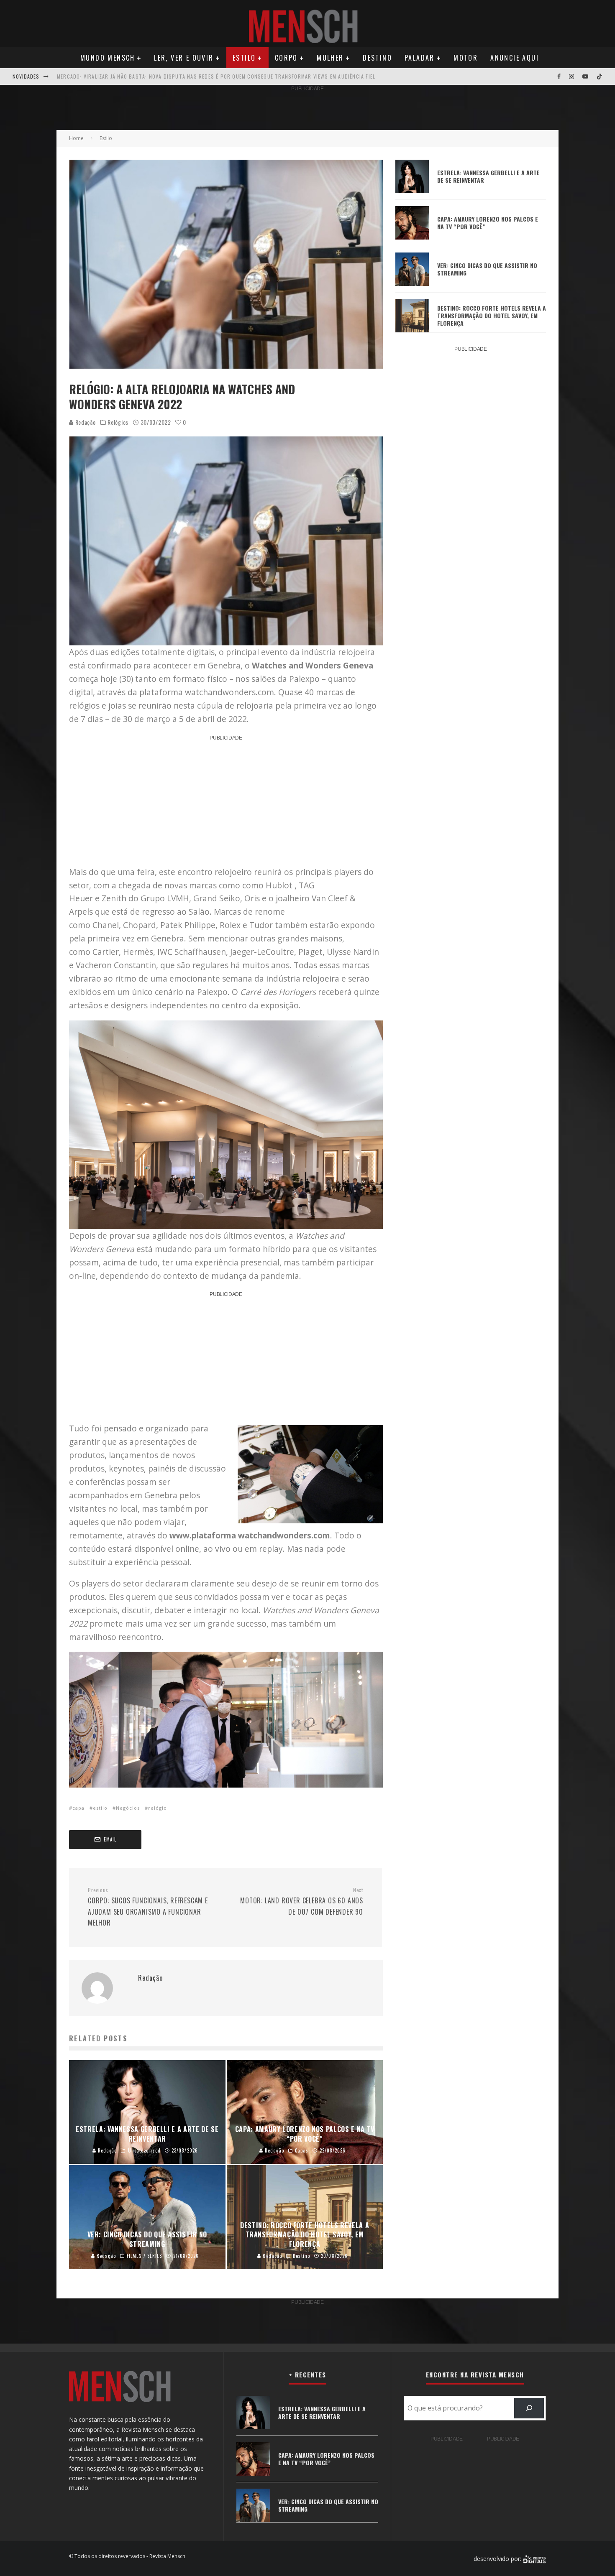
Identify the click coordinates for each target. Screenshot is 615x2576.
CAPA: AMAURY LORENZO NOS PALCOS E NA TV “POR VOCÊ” (488, 223)
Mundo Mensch (108, 58)
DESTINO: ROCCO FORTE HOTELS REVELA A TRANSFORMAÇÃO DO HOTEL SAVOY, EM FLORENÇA (492, 315)
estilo (100, 1808)
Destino (377, 58)
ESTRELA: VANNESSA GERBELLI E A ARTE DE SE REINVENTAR (488, 176)
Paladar (420, 58)
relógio (158, 1808)
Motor (466, 58)
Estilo (244, 58)
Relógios (118, 422)
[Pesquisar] (529, 2408)
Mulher (330, 58)
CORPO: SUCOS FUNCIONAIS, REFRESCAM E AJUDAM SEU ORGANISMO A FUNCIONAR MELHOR (148, 1907)
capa (78, 1808)
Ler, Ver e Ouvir (184, 58)
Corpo (286, 58)
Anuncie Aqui (515, 58)
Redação (85, 422)
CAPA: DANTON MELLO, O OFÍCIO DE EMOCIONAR (115, 76)
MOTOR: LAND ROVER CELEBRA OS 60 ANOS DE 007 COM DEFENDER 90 (302, 1902)
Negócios (128, 1808)
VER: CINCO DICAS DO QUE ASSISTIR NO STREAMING (487, 269)
